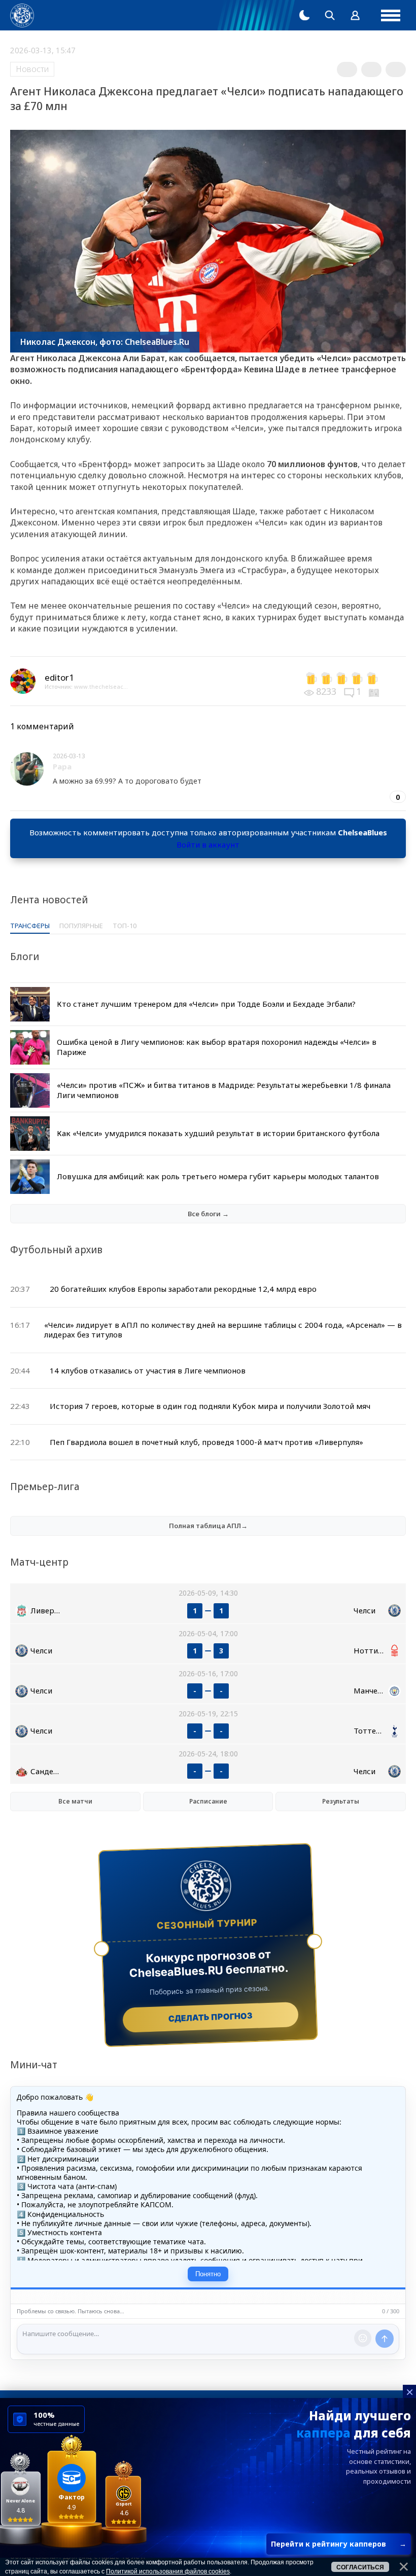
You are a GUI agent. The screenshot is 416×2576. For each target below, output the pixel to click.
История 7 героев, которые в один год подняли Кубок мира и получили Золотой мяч (210, 1406)
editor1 (59, 677)
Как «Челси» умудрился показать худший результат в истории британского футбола (218, 1133)
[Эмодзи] (363, 2338)
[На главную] (22, 15)
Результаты (341, 1801)
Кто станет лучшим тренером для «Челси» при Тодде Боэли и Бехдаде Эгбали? (206, 1004)
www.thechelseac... (101, 686)
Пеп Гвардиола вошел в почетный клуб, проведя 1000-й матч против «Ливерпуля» (206, 1442)
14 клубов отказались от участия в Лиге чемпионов (148, 1370)
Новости (32, 69)
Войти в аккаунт (208, 844)
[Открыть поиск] (330, 15)
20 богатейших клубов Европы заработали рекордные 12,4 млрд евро (183, 1289)
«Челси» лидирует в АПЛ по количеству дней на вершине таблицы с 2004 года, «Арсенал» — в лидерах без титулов (223, 1330)
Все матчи (75, 1801)
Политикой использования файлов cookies (168, 2571)
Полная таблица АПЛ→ (208, 1526)
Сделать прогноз (211, 2017)
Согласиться (360, 2567)
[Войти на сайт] (355, 15)
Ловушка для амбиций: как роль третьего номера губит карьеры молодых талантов (218, 1176)
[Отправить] (385, 2339)
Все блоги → (208, 1214)
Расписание (208, 1801)
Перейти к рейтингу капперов (339, 2544)
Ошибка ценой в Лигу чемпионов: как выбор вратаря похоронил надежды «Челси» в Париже (217, 1047)
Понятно (208, 2274)
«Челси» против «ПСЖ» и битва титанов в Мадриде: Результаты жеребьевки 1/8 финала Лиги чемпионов (224, 1090)
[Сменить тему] (304, 15)
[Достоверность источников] (375, 691)
